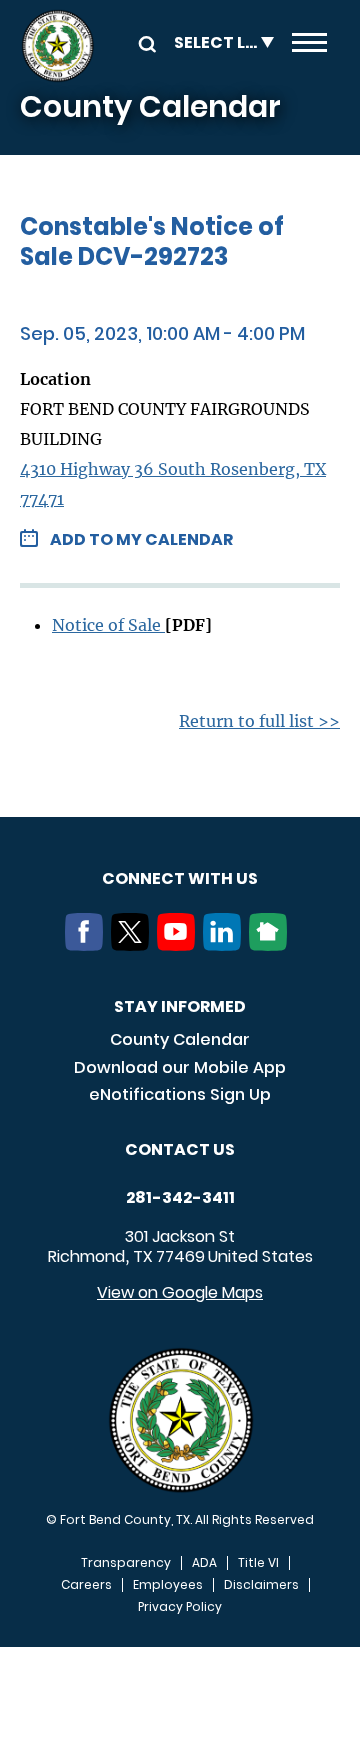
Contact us (180, 1149)
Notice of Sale (108, 625)
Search (144, 42)
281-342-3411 (180, 1198)
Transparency (126, 1563)
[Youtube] (180, 945)
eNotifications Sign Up (180, 1094)
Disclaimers (261, 1585)
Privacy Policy (180, 1607)
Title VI (258, 1563)
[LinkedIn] (226, 945)
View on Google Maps (180, 1292)
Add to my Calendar (141, 539)
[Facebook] (88, 945)
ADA (204, 1563)
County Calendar (180, 1039)
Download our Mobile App (180, 1067)
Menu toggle (309, 46)
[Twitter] (134, 945)
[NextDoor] (272, 945)
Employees (168, 1585)
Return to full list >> (259, 721)
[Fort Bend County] (57, 46)
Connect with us (180, 878)
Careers (86, 1585)
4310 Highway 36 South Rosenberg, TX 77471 (173, 484)
